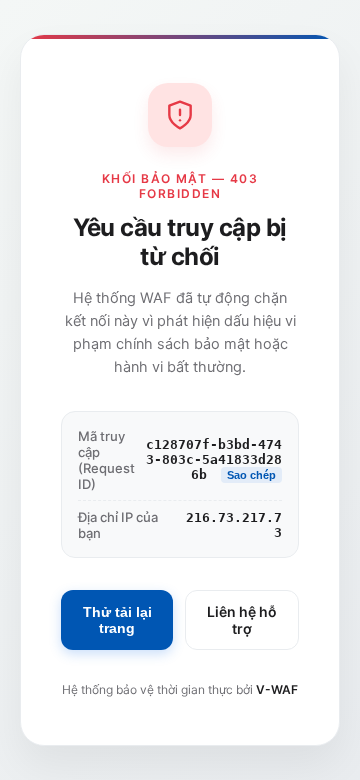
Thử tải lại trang (117, 620)
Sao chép (251, 475)
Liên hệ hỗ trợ (242, 620)
